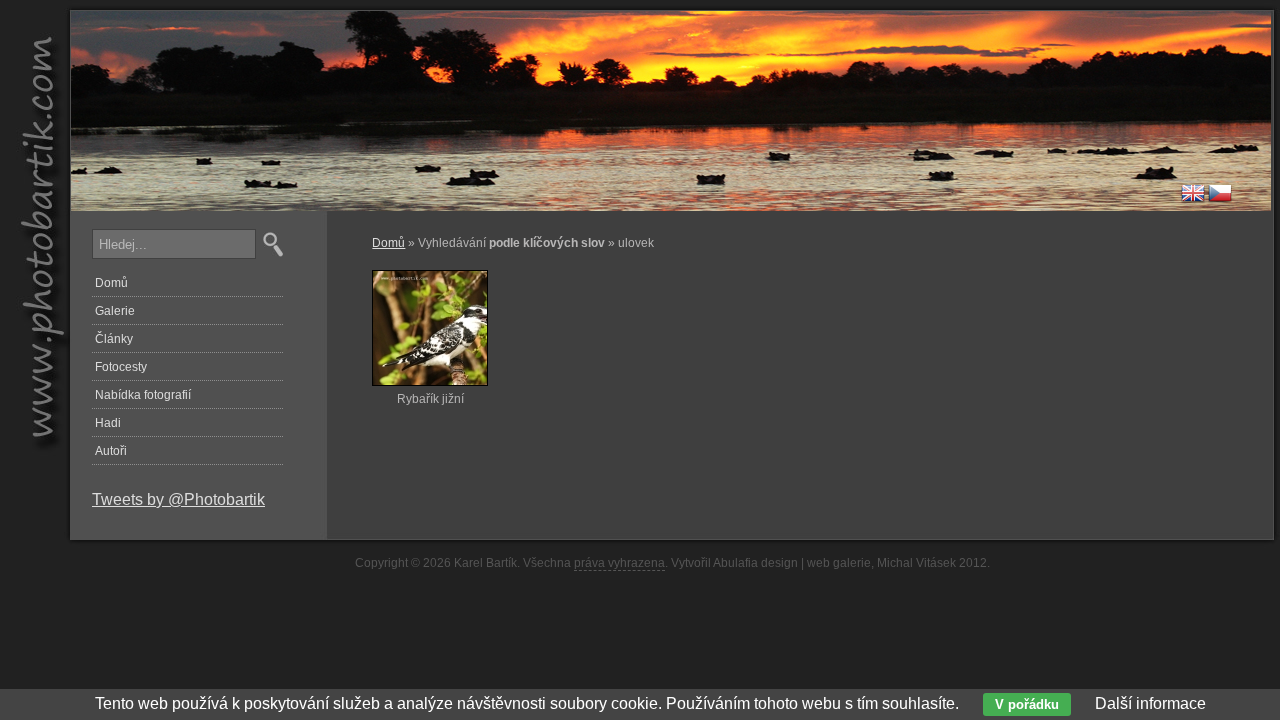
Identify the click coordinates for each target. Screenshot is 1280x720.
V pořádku (1027, 704)
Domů (388, 243)
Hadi (108, 423)
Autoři (111, 451)
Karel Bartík (485, 563)
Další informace (1150, 703)
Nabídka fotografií (143, 395)
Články (114, 339)
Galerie (115, 311)
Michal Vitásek (916, 563)
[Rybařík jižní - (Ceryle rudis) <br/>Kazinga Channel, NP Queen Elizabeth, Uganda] (430, 387)
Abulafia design (755, 563)
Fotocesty (121, 367)
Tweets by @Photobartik (178, 499)
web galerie (839, 563)
